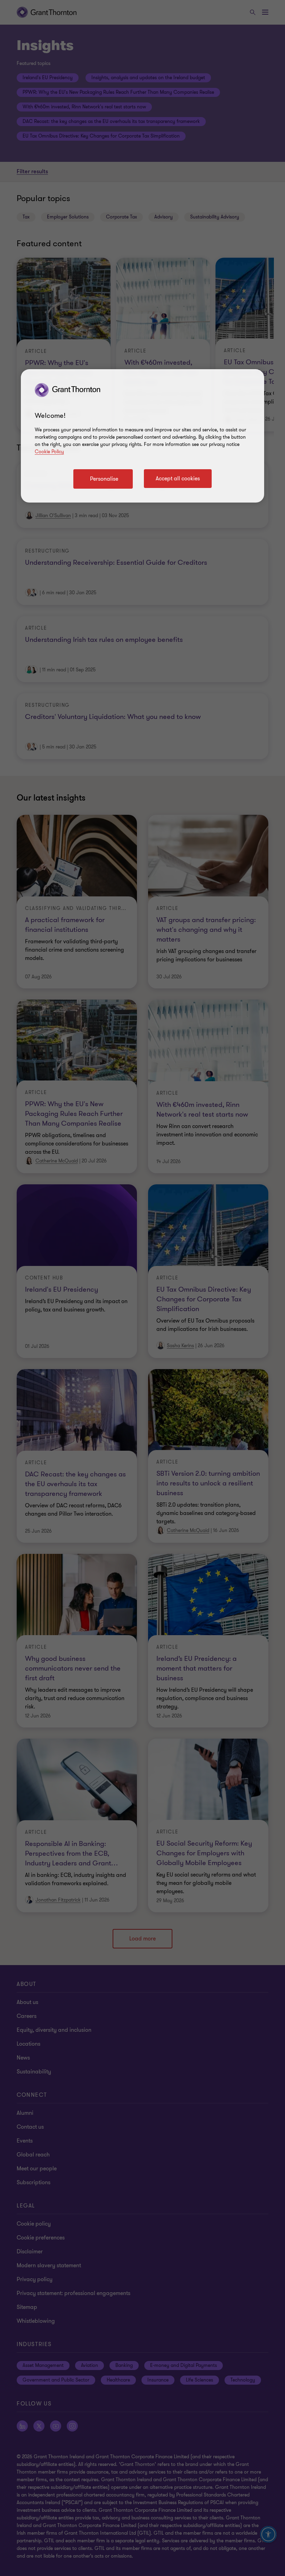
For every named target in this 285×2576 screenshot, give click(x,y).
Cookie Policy (49, 452)
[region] (142, 436)
